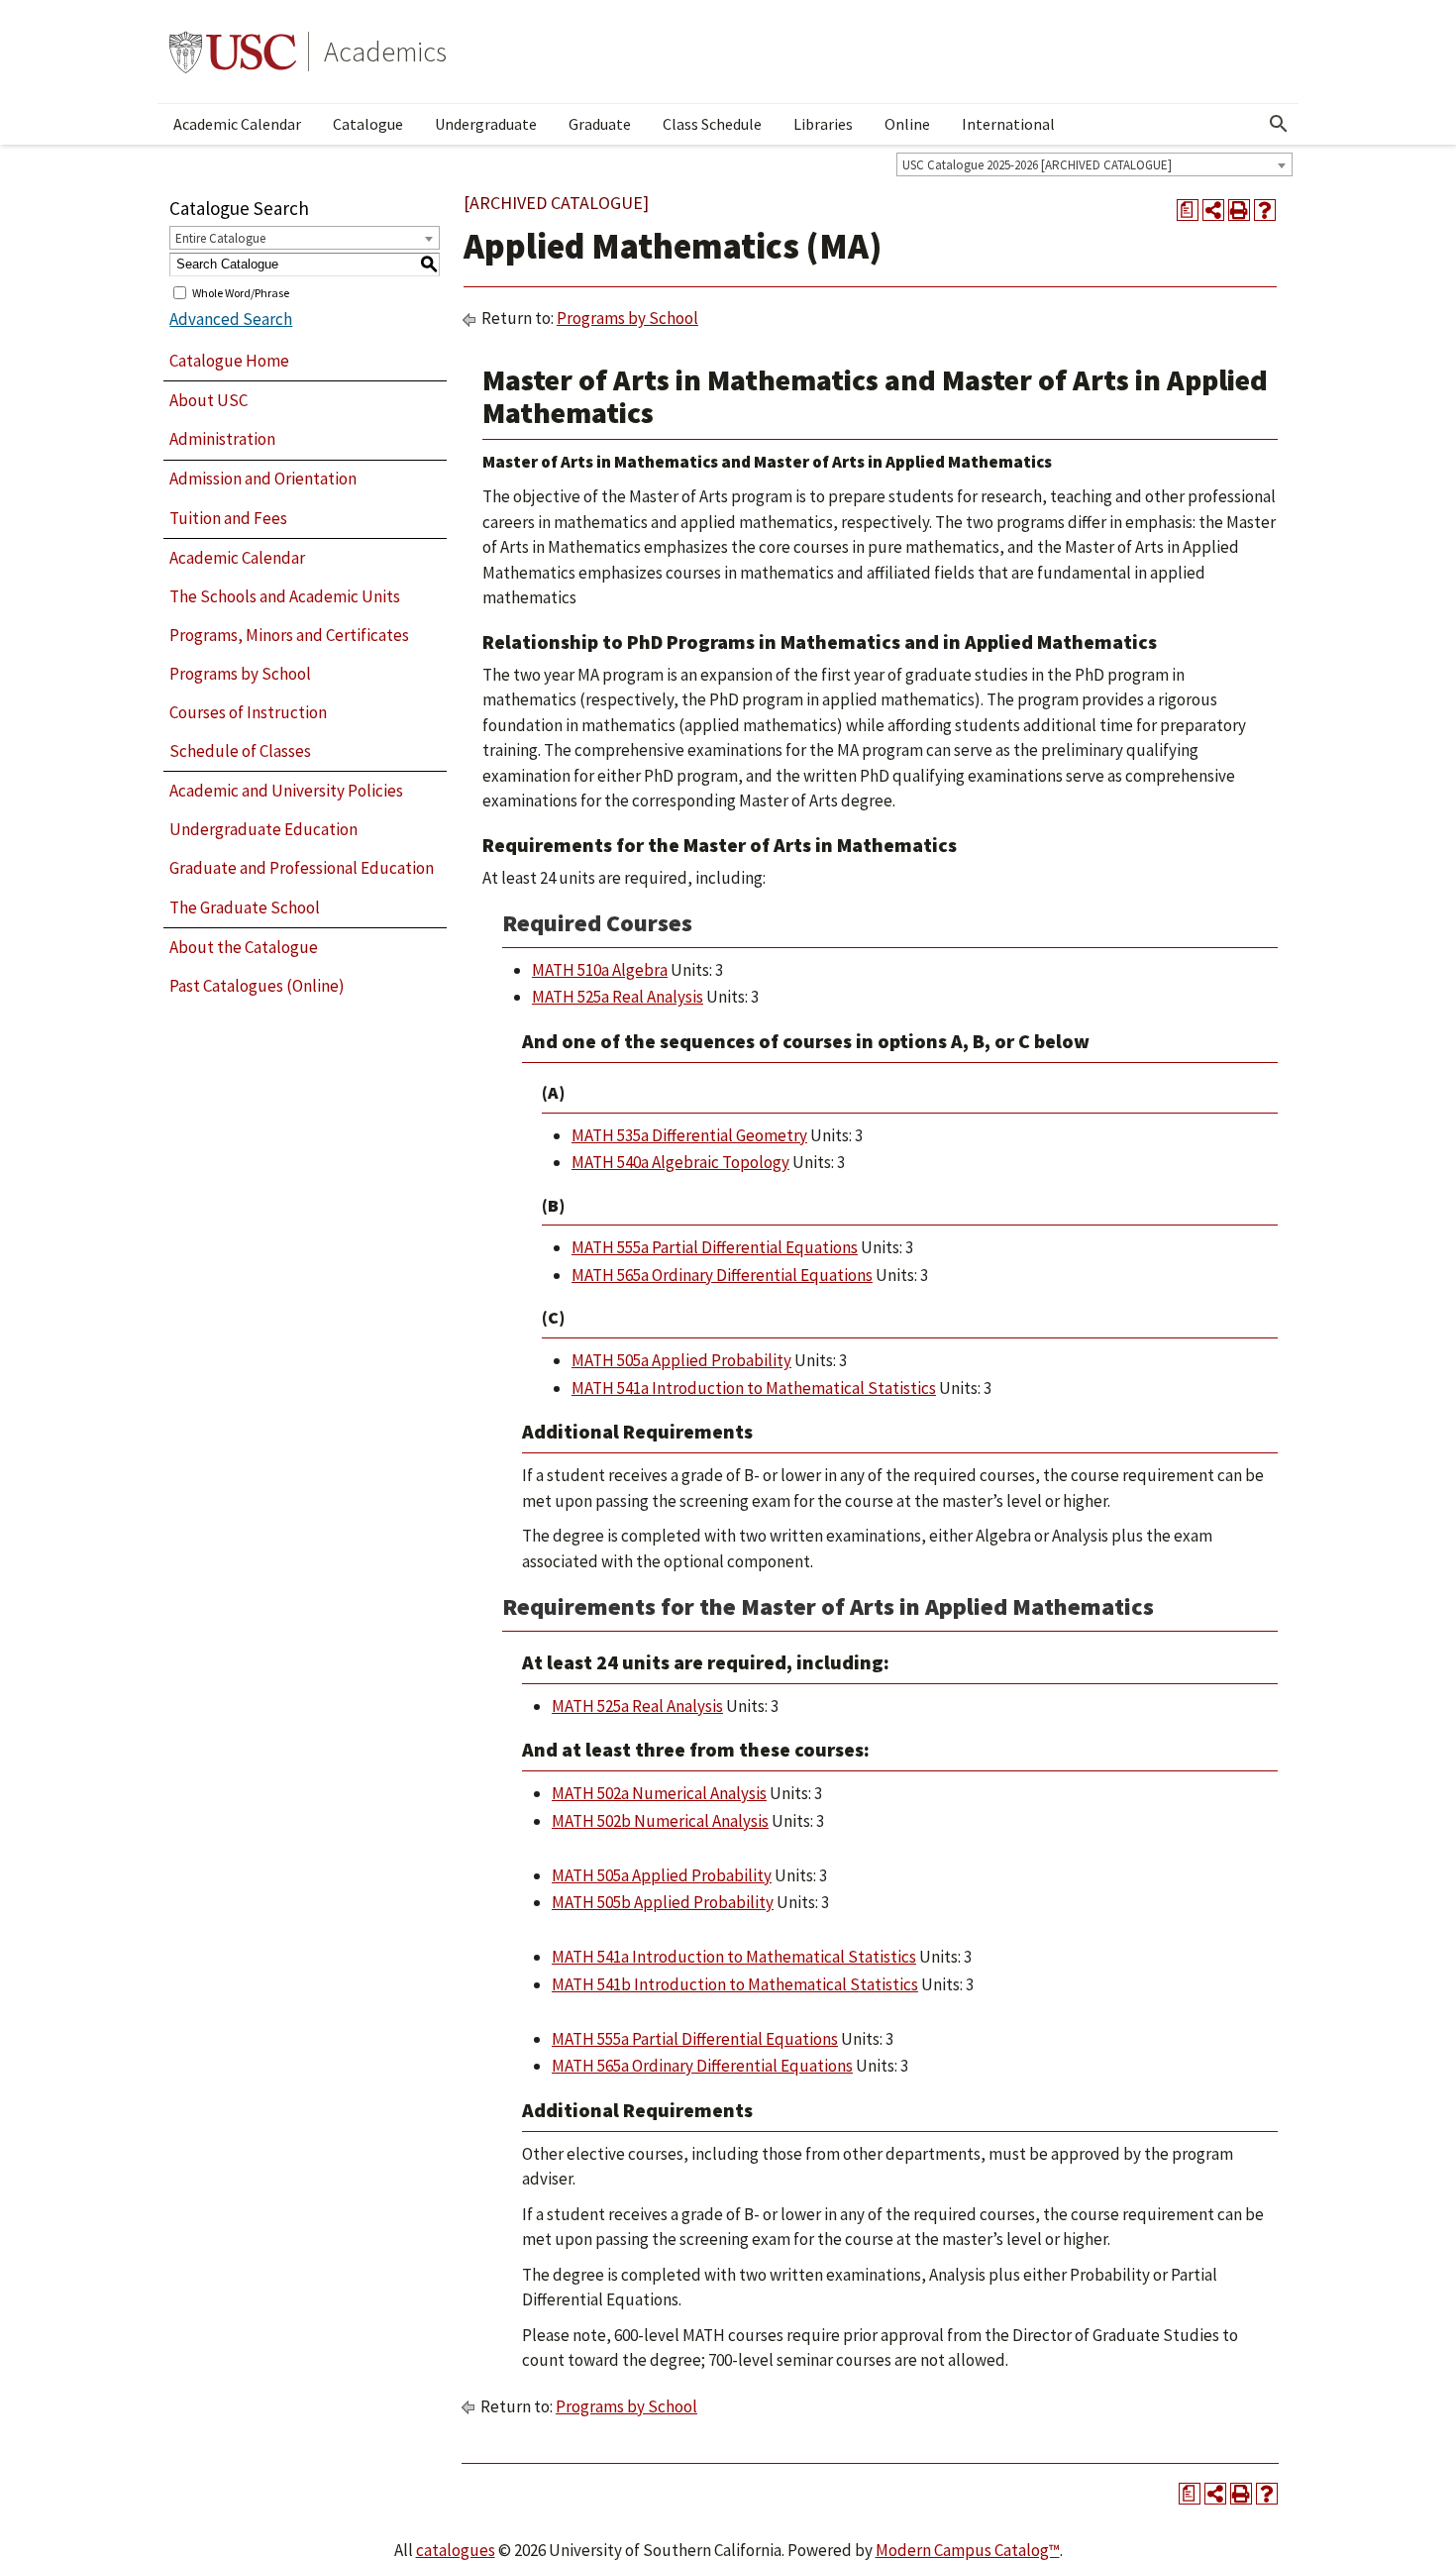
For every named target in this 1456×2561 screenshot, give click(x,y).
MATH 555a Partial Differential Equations (715, 1247)
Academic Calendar (237, 124)
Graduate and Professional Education (302, 868)
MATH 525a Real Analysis (618, 997)
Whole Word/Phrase (241, 292)
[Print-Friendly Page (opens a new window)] (1239, 210)
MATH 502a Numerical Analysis (659, 1793)
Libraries (823, 124)
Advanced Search (231, 319)
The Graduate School (245, 907)
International (1008, 124)
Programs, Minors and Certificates (289, 635)
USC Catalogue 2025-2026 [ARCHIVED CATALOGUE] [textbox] (1037, 165)
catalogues (456, 2550)
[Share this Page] (1213, 210)
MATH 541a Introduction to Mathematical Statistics (754, 1388)
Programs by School (240, 674)
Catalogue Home (229, 361)
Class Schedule (712, 124)
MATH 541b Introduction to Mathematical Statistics (735, 1984)
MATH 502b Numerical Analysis (660, 1821)
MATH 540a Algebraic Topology (680, 1162)
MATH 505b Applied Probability (663, 1902)
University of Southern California (233, 52)
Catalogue (368, 124)
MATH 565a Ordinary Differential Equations (722, 1275)
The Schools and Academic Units (285, 596)
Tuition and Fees (228, 518)
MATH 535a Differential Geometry (689, 1135)
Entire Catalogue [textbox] (220, 238)
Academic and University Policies (286, 791)
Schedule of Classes (240, 751)
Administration (222, 439)
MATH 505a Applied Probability (681, 1360)
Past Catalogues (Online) (257, 986)
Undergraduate (486, 124)
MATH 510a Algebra (600, 970)
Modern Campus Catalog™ (968, 2550)
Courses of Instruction (248, 712)
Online (907, 124)
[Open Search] (1279, 124)
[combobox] (1094, 164)
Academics (385, 52)
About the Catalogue (244, 947)
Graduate (600, 124)
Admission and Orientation (263, 479)
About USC (208, 400)
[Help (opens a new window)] (1265, 210)
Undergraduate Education (263, 829)
